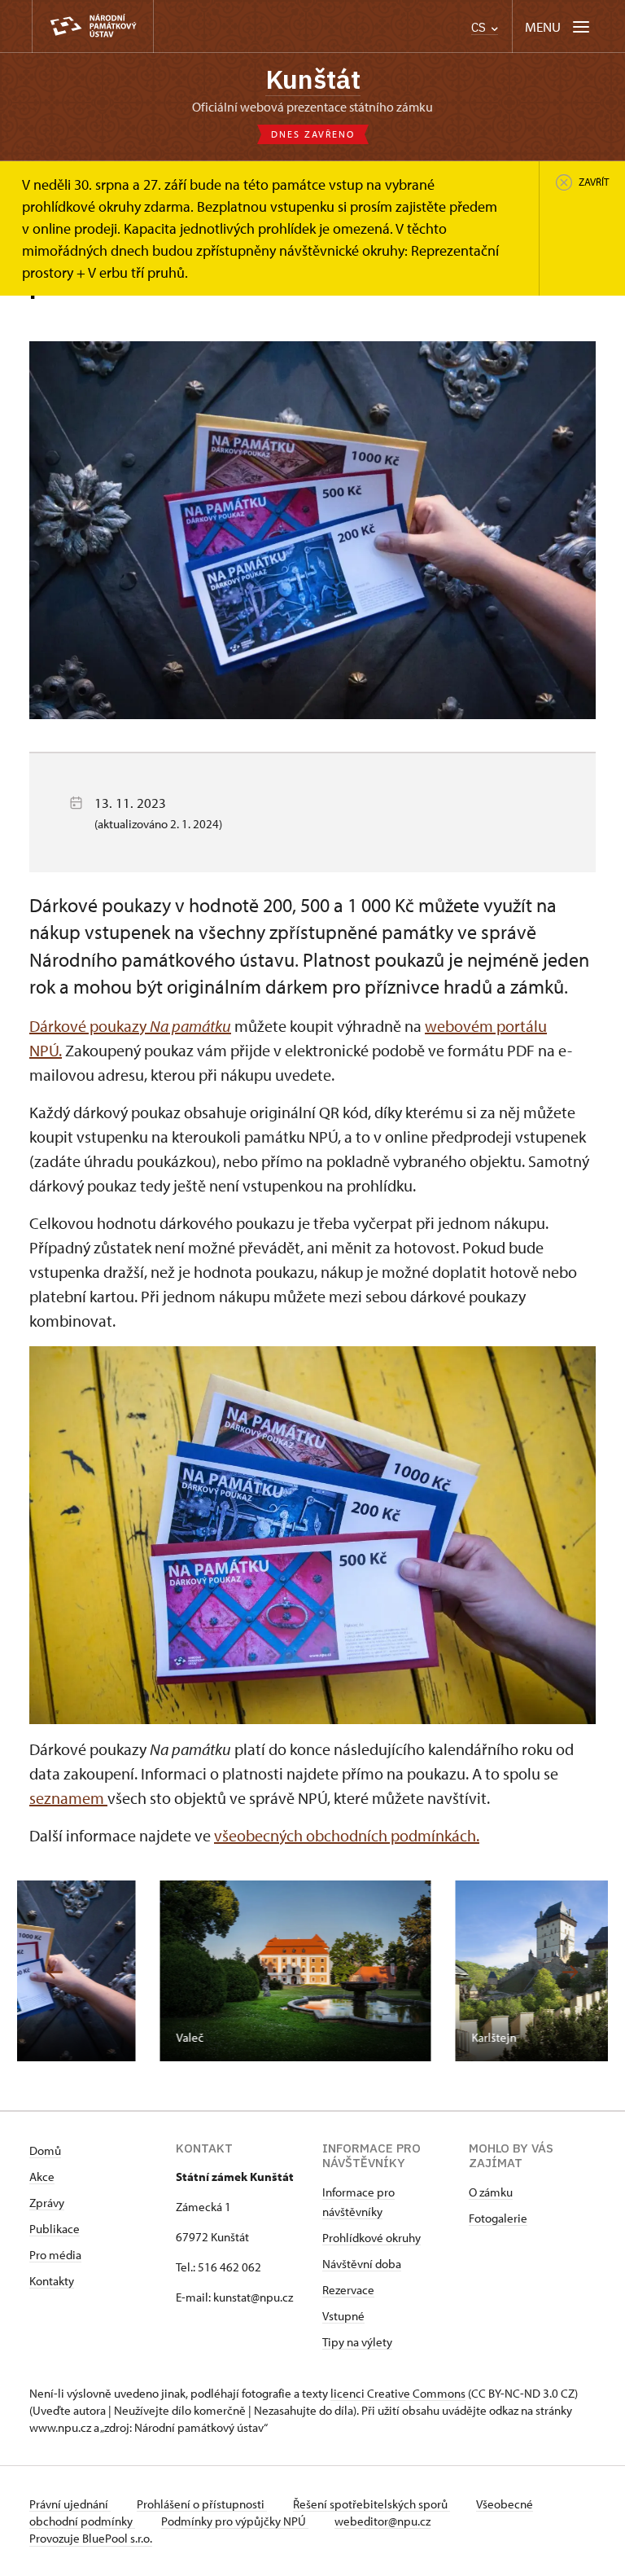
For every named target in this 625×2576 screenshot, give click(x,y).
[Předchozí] (55, 1972)
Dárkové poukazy (130, 1026)
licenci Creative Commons (398, 2393)
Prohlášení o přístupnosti (202, 2504)
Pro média (55, 2255)
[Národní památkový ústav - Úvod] (93, 26)
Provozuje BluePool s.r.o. (91, 2538)
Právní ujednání (70, 2504)
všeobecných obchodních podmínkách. (347, 1835)
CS (480, 27)
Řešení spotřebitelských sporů (372, 2504)
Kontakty (52, 2281)
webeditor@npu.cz (382, 2521)
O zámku (491, 2192)
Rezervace (348, 2290)
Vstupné (343, 2316)
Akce (42, 2177)
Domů (45, 2150)
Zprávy (47, 2203)
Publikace (55, 2229)
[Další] (570, 1972)
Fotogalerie (498, 2218)
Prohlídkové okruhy (372, 2238)
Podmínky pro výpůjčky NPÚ (235, 2521)
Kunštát (313, 79)
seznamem (68, 1798)
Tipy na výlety (357, 2342)
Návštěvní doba (362, 2264)
